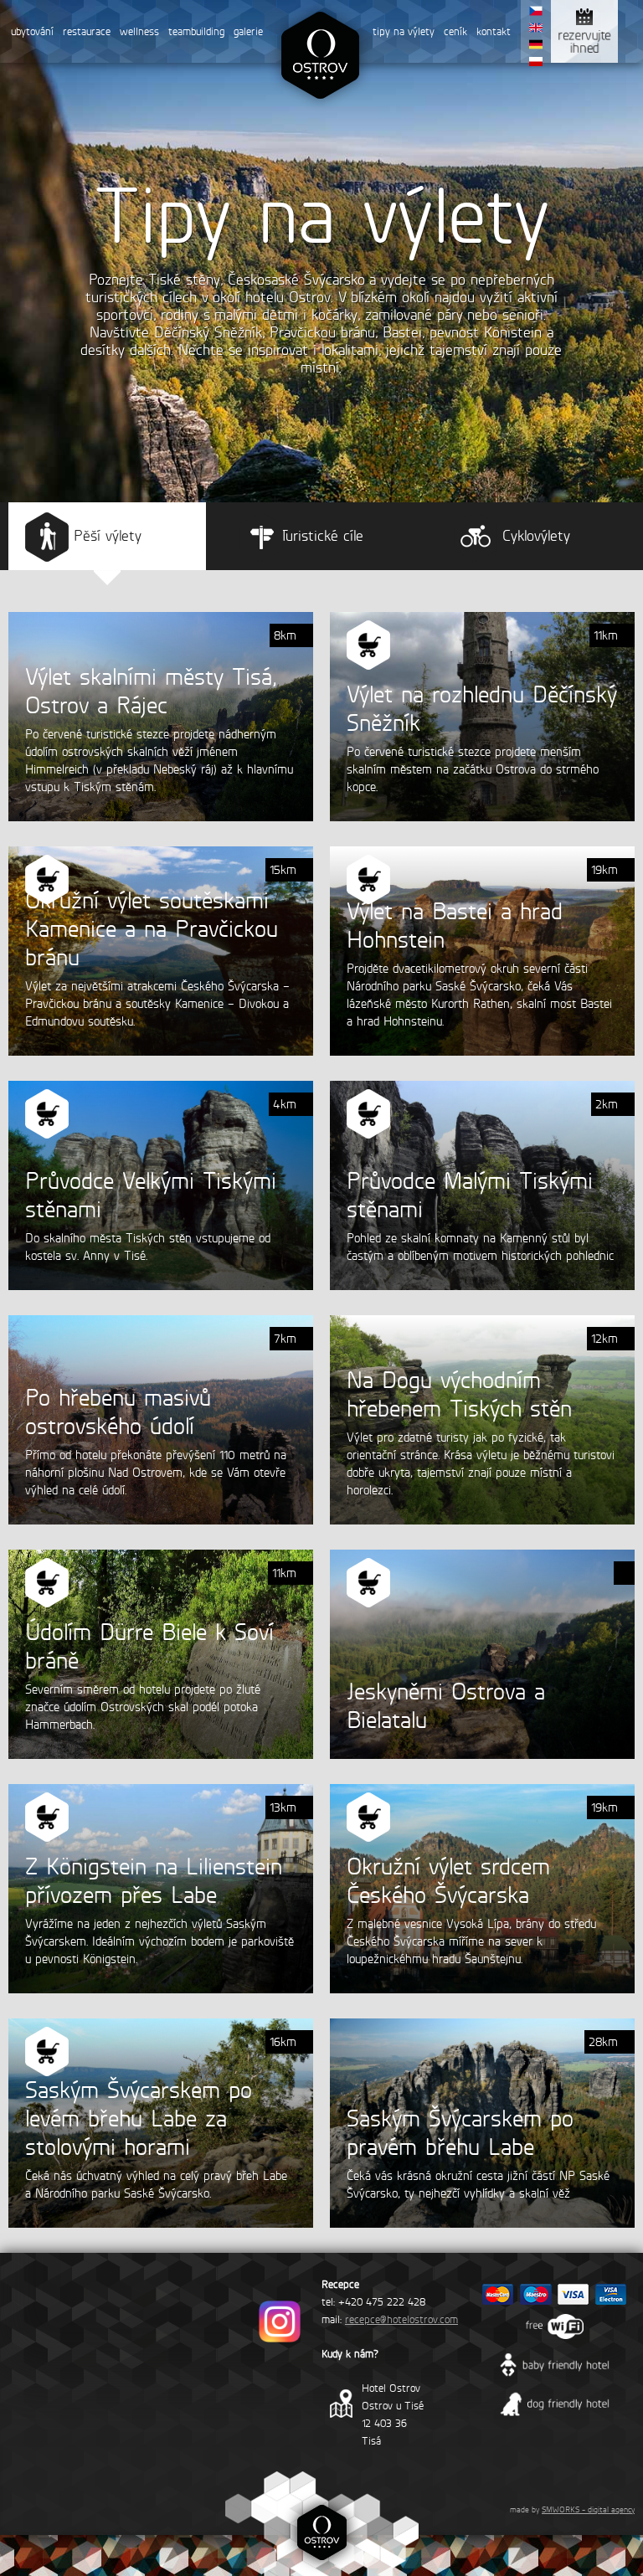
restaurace (87, 31)
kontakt (494, 31)
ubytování (32, 31)
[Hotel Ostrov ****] (320, 107)
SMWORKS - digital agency (588, 2509)
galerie (248, 31)
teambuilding (196, 31)
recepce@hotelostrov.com (401, 2319)
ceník (455, 31)
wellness (139, 31)
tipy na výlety (404, 31)
